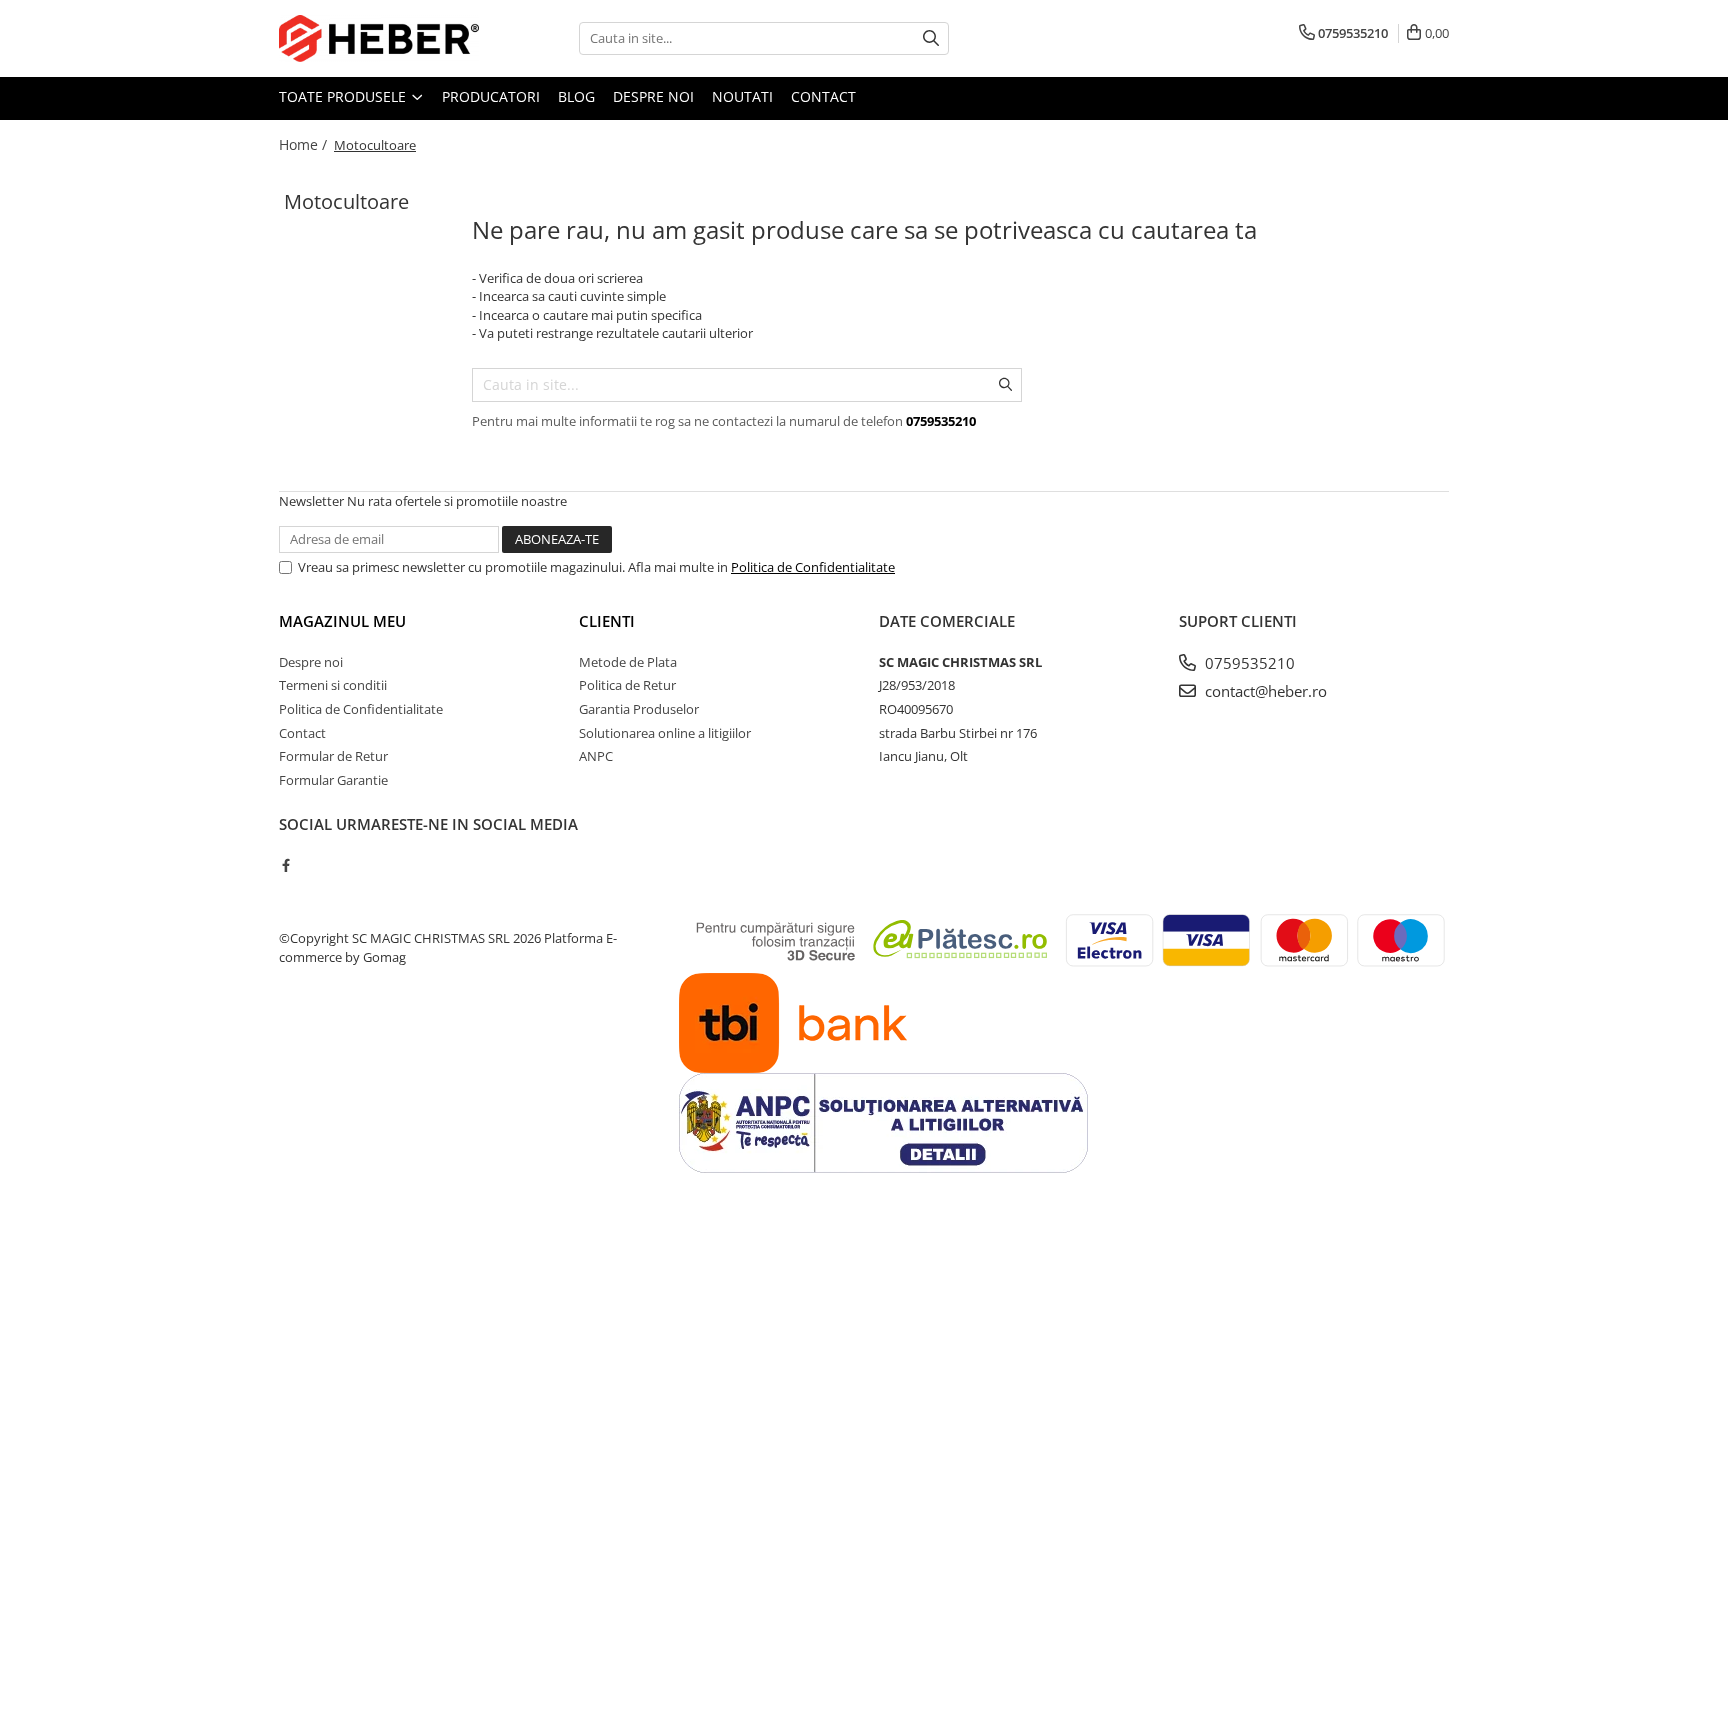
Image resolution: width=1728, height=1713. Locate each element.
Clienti (607, 621)
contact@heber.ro (1264, 691)
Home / (305, 144)
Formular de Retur (333, 756)
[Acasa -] (379, 38)
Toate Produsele (344, 96)
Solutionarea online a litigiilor (665, 733)
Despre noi (653, 96)
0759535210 (1248, 663)
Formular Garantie (333, 780)
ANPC (596, 756)
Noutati (742, 96)
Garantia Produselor (639, 709)
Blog (576, 96)
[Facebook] (285, 865)
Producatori (491, 96)
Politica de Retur (627, 685)
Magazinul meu (342, 621)
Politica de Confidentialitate (813, 567)
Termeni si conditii (333, 685)
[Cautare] (931, 38)
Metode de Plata (628, 662)
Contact (823, 96)
